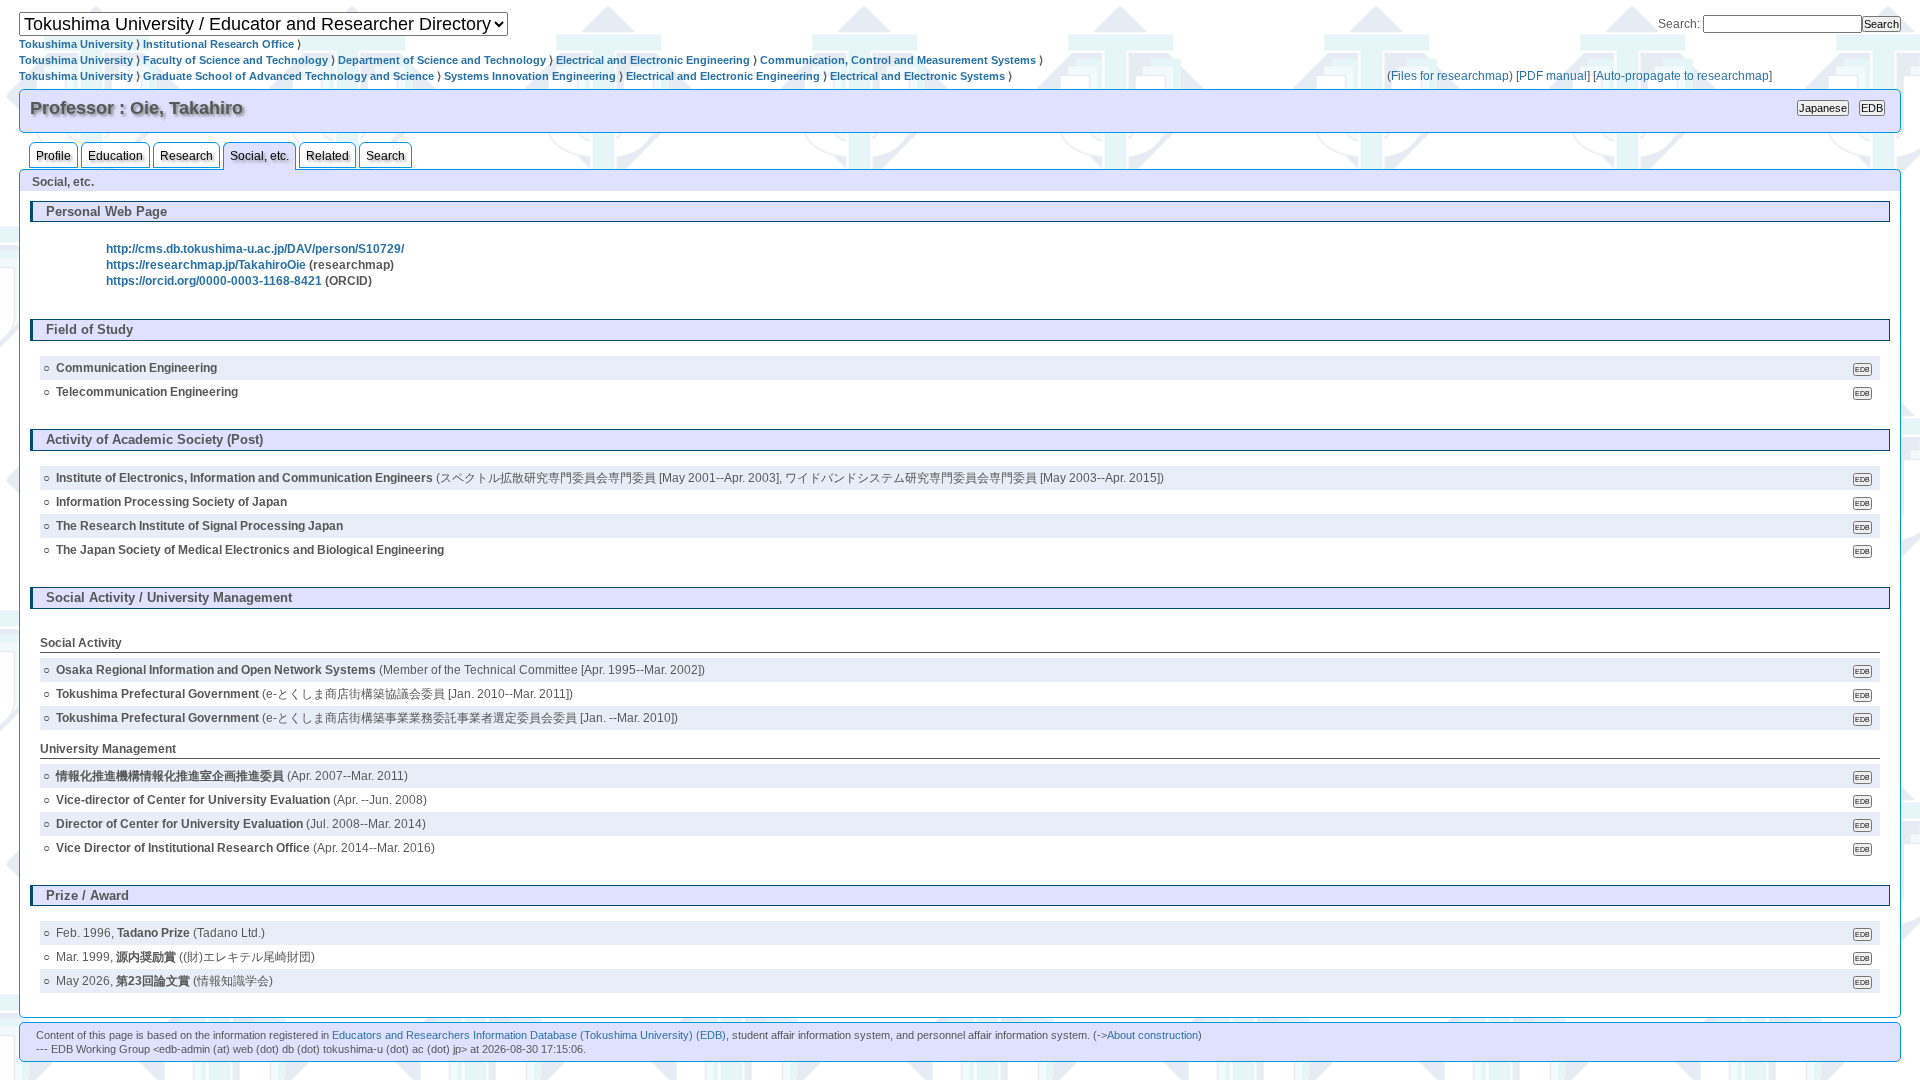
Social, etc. (259, 156)
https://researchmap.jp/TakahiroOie (206, 265)
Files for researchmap (1450, 76)
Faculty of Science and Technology (235, 60)
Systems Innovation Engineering (530, 76)
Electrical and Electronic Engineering (653, 60)
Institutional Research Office (218, 44)
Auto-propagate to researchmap (1682, 76)
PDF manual (1553, 76)
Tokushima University (76, 44)
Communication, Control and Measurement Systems (898, 60)
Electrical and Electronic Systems (917, 76)
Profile (53, 156)
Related (327, 156)
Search (385, 156)
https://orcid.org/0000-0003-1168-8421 (214, 281)
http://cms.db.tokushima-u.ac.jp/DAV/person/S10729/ (255, 249)
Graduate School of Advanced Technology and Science (288, 76)
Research (186, 156)
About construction (1152, 1035)
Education (115, 156)
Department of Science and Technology (442, 60)
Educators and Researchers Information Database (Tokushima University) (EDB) (529, 1035)
